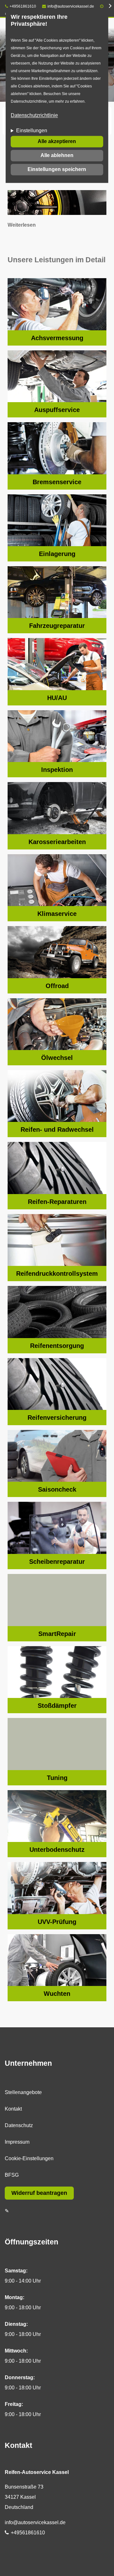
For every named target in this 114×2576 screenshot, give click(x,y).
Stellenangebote (23, 2092)
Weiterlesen (22, 225)
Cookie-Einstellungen (29, 2158)
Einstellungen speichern (57, 169)
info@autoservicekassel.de (71, 6)
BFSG (12, 2175)
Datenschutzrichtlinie (34, 115)
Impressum (17, 2142)
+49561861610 (23, 6)
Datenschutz (19, 2125)
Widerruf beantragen (39, 2193)
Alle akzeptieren (57, 141)
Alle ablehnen (57, 155)
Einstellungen (32, 131)
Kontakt (13, 2109)
